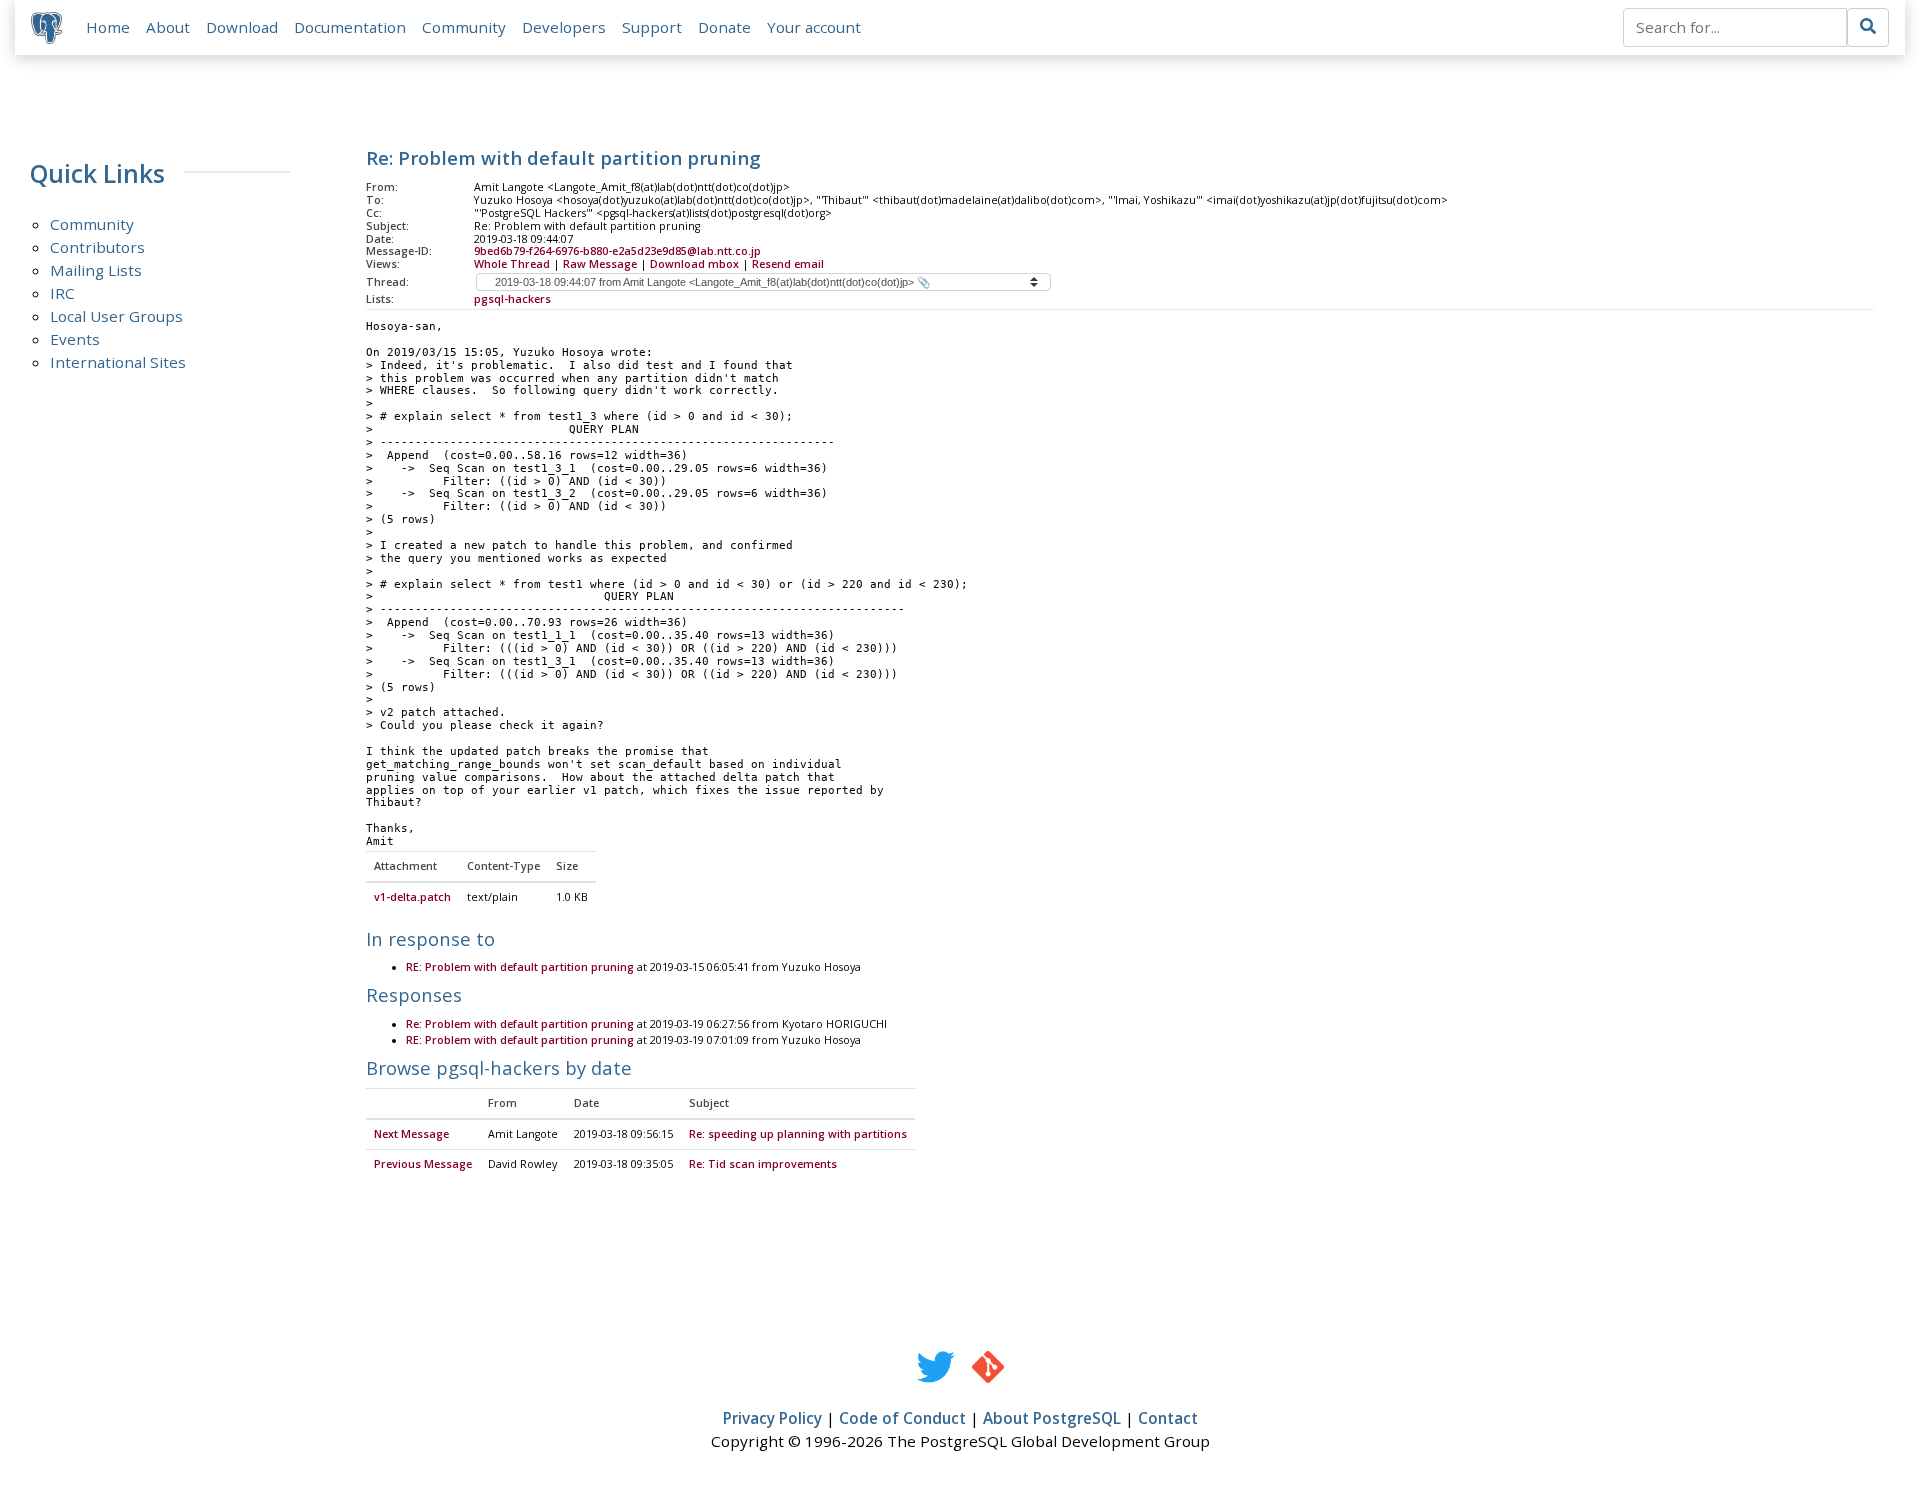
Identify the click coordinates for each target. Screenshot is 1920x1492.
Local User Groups (116, 316)
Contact (1168, 1418)
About (168, 27)
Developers (564, 27)
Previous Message (423, 1164)
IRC (62, 293)
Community (464, 27)
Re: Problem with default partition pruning (520, 1024)
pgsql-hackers (512, 299)
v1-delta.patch (412, 897)
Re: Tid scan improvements (763, 1164)
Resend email (788, 264)
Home (108, 27)
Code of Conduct (902, 1418)
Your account (814, 27)
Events (75, 339)
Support (652, 27)
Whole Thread (512, 264)
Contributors (97, 247)
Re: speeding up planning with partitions (798, 1134)
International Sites (118, 362)
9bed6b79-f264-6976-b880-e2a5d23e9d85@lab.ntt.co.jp (617, 251)
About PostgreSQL (1052, 1418)
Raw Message (600, 264)
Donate (724, 27)
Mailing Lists (96, 270)
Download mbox (694, 264)
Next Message (411, 1134)
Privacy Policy (772, 1418)
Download (242, 27)
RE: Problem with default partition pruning (520, 967)
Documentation (350, 27)
